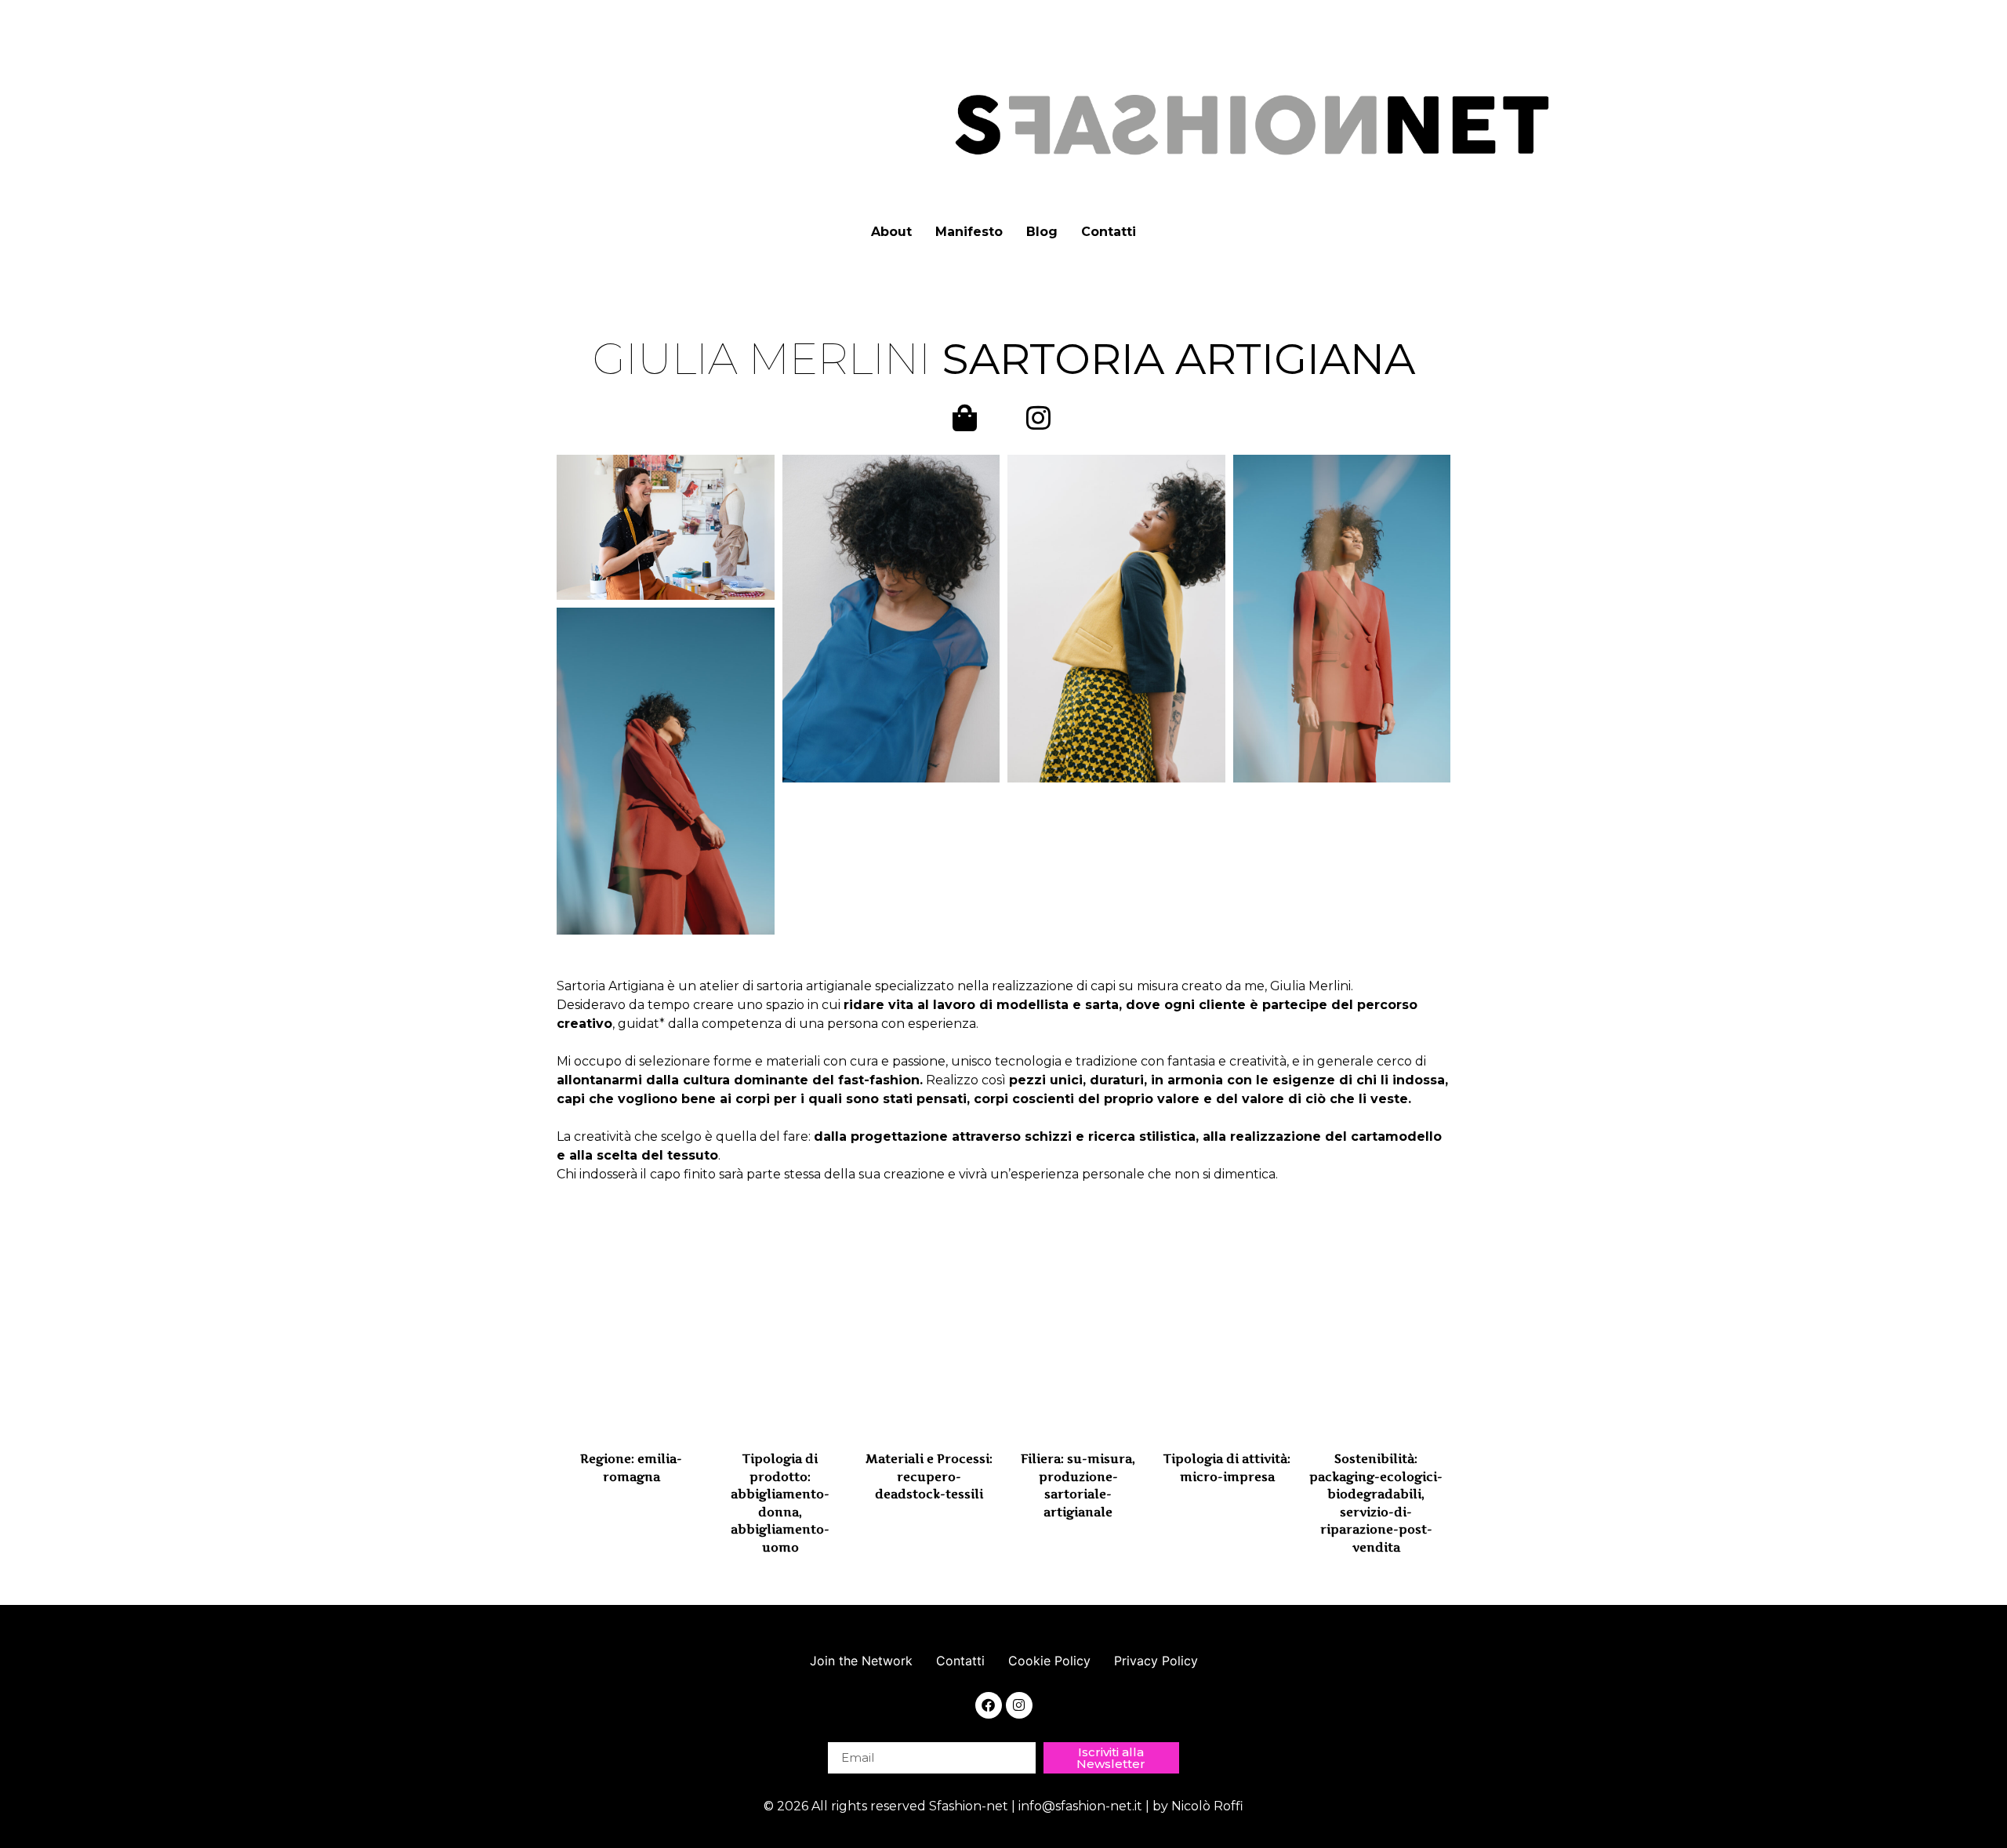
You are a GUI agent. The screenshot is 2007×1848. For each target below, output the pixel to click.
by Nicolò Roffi (1198, 1806)
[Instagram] (1019, 1705)
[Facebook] (989, 1705)
